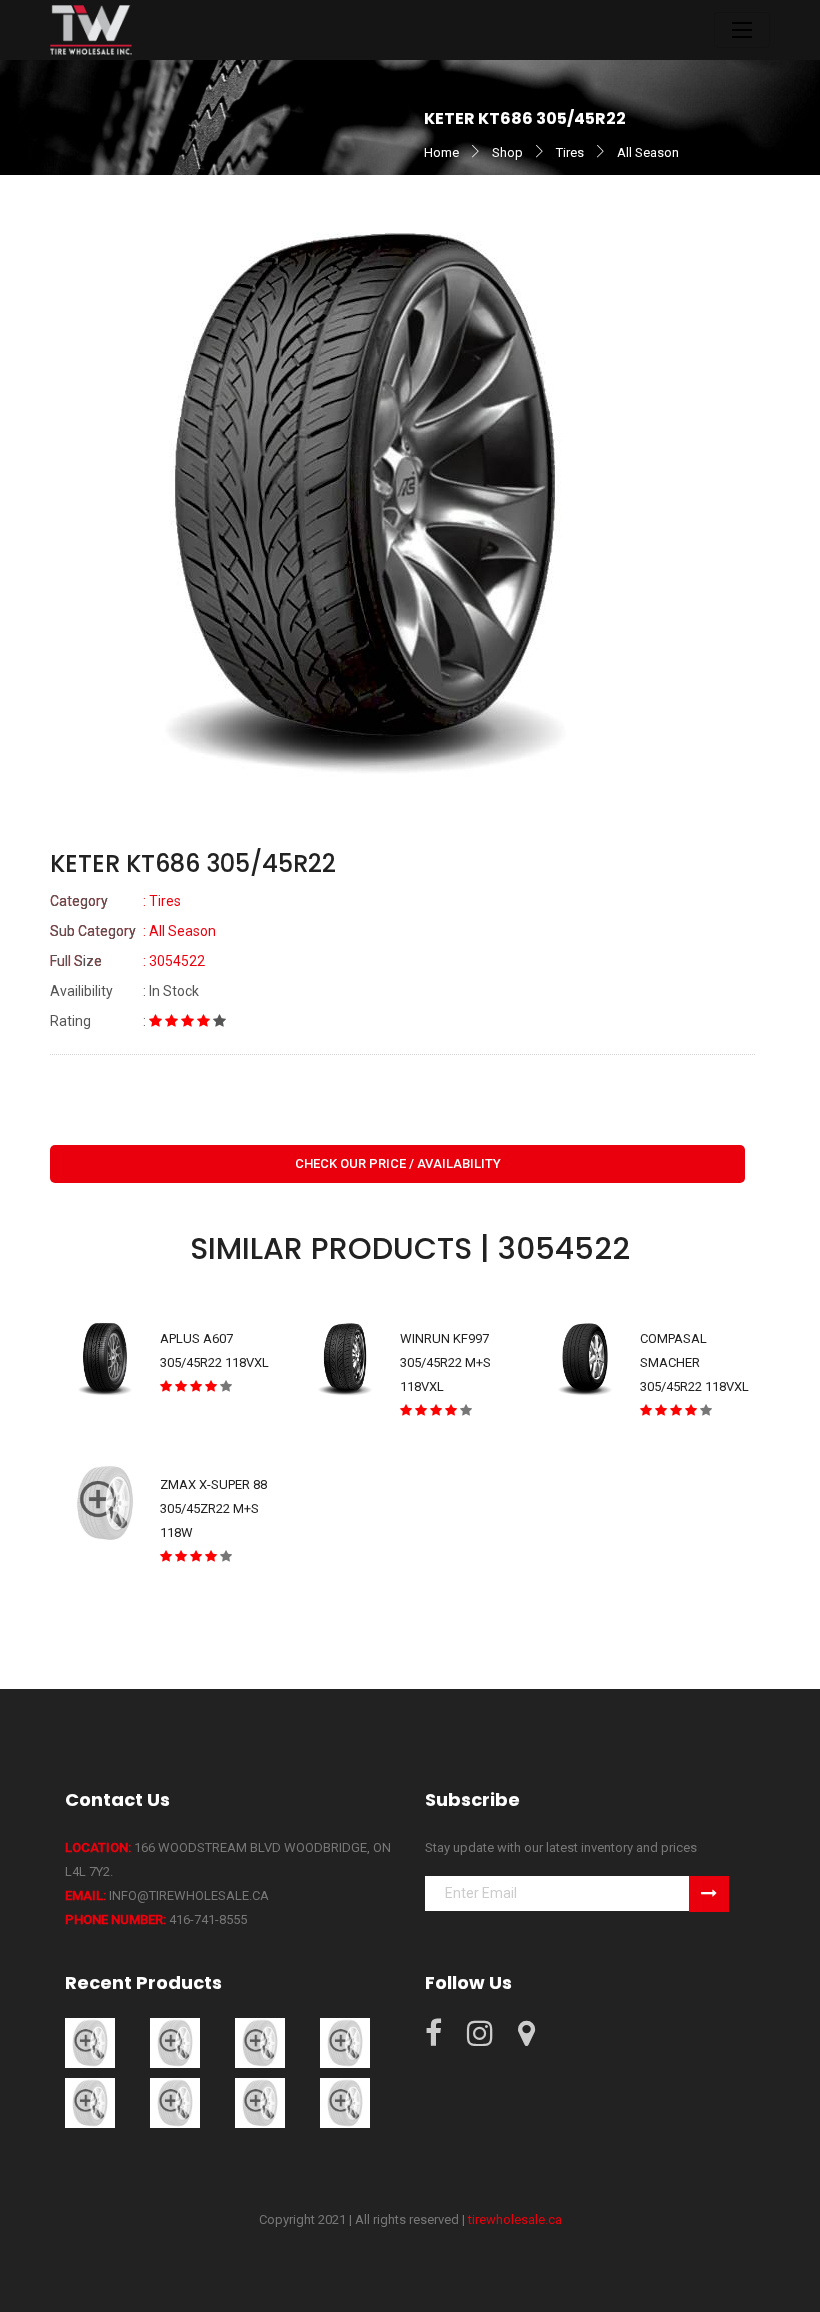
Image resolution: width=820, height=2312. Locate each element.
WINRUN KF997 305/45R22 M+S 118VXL (445, 1362)
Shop (507, 152)
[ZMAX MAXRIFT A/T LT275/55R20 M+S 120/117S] (260, 2042)
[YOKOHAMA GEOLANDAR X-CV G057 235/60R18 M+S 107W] (90, 2042)
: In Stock (124, 991)
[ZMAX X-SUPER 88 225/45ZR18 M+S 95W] (90, 2102)
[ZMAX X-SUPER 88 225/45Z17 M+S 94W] (175, 2102)
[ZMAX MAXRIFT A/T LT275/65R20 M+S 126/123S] (175, 2042)
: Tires (115, 901)
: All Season (133, 931)
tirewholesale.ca (515, 2219)
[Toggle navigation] (742, 30)
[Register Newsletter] (709, 1894)
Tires (570, 152)
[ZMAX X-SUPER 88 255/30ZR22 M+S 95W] (260, 2102)
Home (441, 152)
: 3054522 (127, 961)
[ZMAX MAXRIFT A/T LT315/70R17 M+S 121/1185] (345, 2042)
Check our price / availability (398, 1163)
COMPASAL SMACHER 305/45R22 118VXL (694, 1362)
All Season (648, 152)
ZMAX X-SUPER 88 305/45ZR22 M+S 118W (213, 1508)
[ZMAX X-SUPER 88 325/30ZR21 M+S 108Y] (345, 2102)
